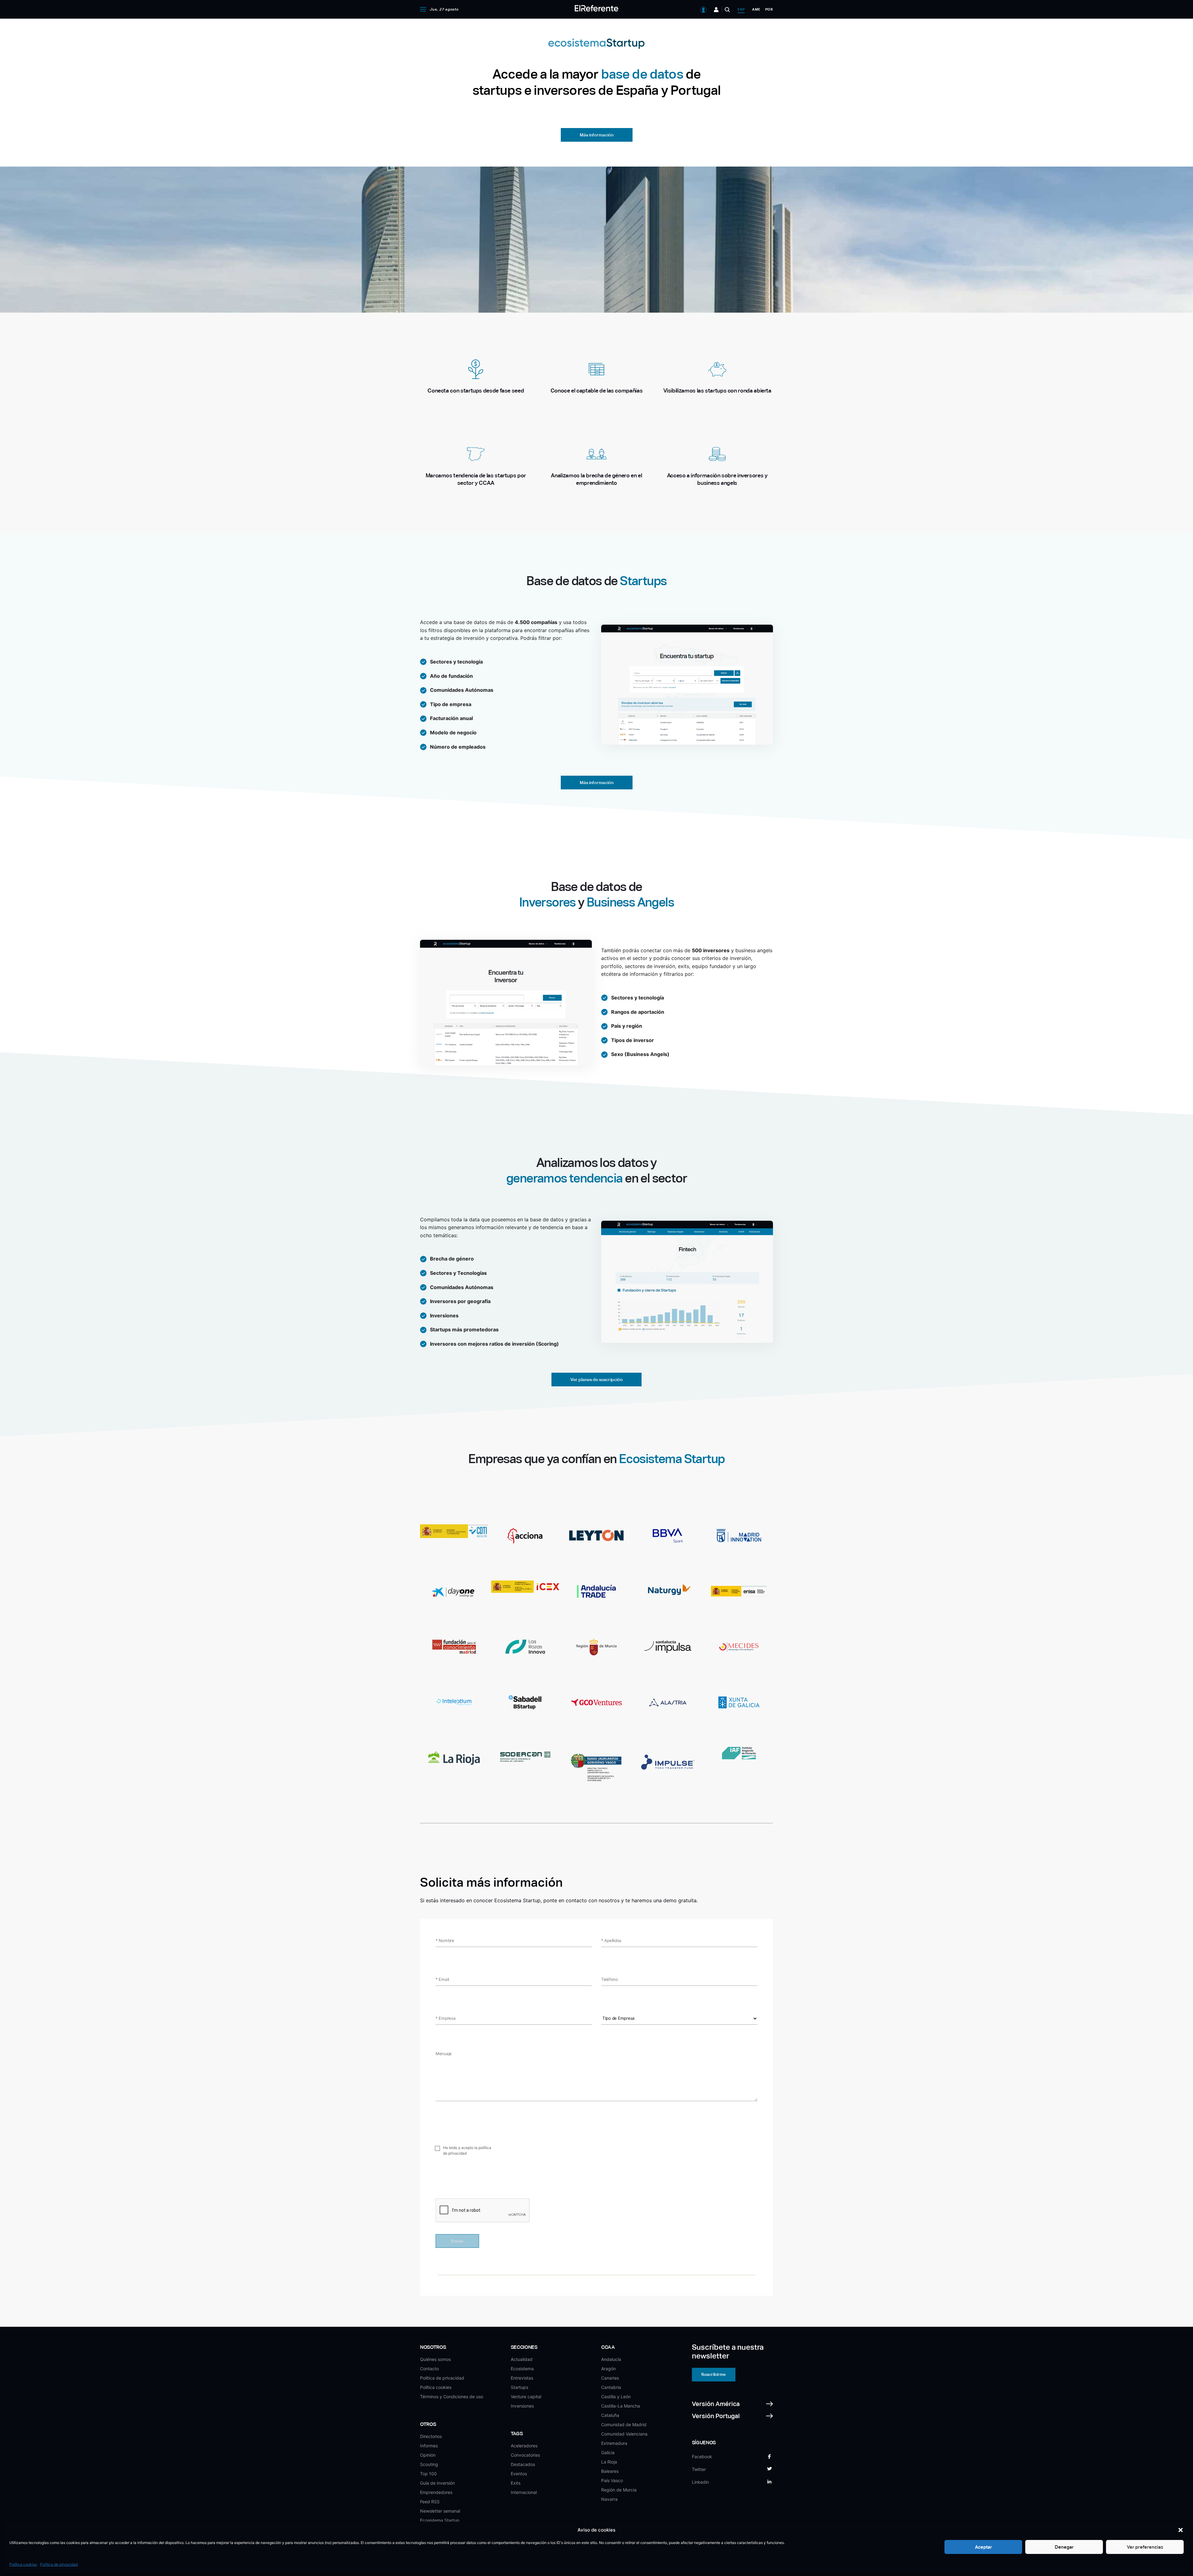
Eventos (519, 2474)
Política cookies (23, 2564)
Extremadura (614, 2443)
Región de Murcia (619, 2490)
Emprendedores (436, 2492)
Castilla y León (616, 2397)
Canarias (610, 2378)
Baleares (610, 2471)
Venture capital (526, 2397)
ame (756, 9)
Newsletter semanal (440, 2511)
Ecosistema (522, 2369)
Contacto (429, 2369)
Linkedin (700, 2482)
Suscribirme (713, 2374)
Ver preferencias (1145, 2547)
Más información (597, 135)
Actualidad (522, 2359)
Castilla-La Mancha (621, 2406)
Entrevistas (522, 2378)
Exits (516, 2483)
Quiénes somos (435, 2359)
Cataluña (610, 2415)
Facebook (702, 2457)
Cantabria (611, 2387)
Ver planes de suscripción (596, 1380)
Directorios (431, 2436)
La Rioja (609, 2462)
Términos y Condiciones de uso (452, 2397)
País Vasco (612, 2480)
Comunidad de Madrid (624, 2424)
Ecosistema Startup (440, 2520)
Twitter (699, 2469)
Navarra (609, 2499)
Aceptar (983, 2547)
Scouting (429, 2464)
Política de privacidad (59, 2564)
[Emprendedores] (716, 10)
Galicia (608, 2452)
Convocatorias (525, 2455)
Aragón (608, 2369)
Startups (519, 2387)
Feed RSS (430, 2502)
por (769, 9)
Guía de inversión (437, 2483)
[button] (1181, 2530)
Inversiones (522, 2406)
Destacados (523, 2464)
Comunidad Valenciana (624, 2434)
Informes (429, 2446)
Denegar (1064, 2547)
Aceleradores (524, 2446)
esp (741, 9)
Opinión (428, 2455)
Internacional (524, 2492)
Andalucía (611, 2359)
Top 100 (428, 2474)
